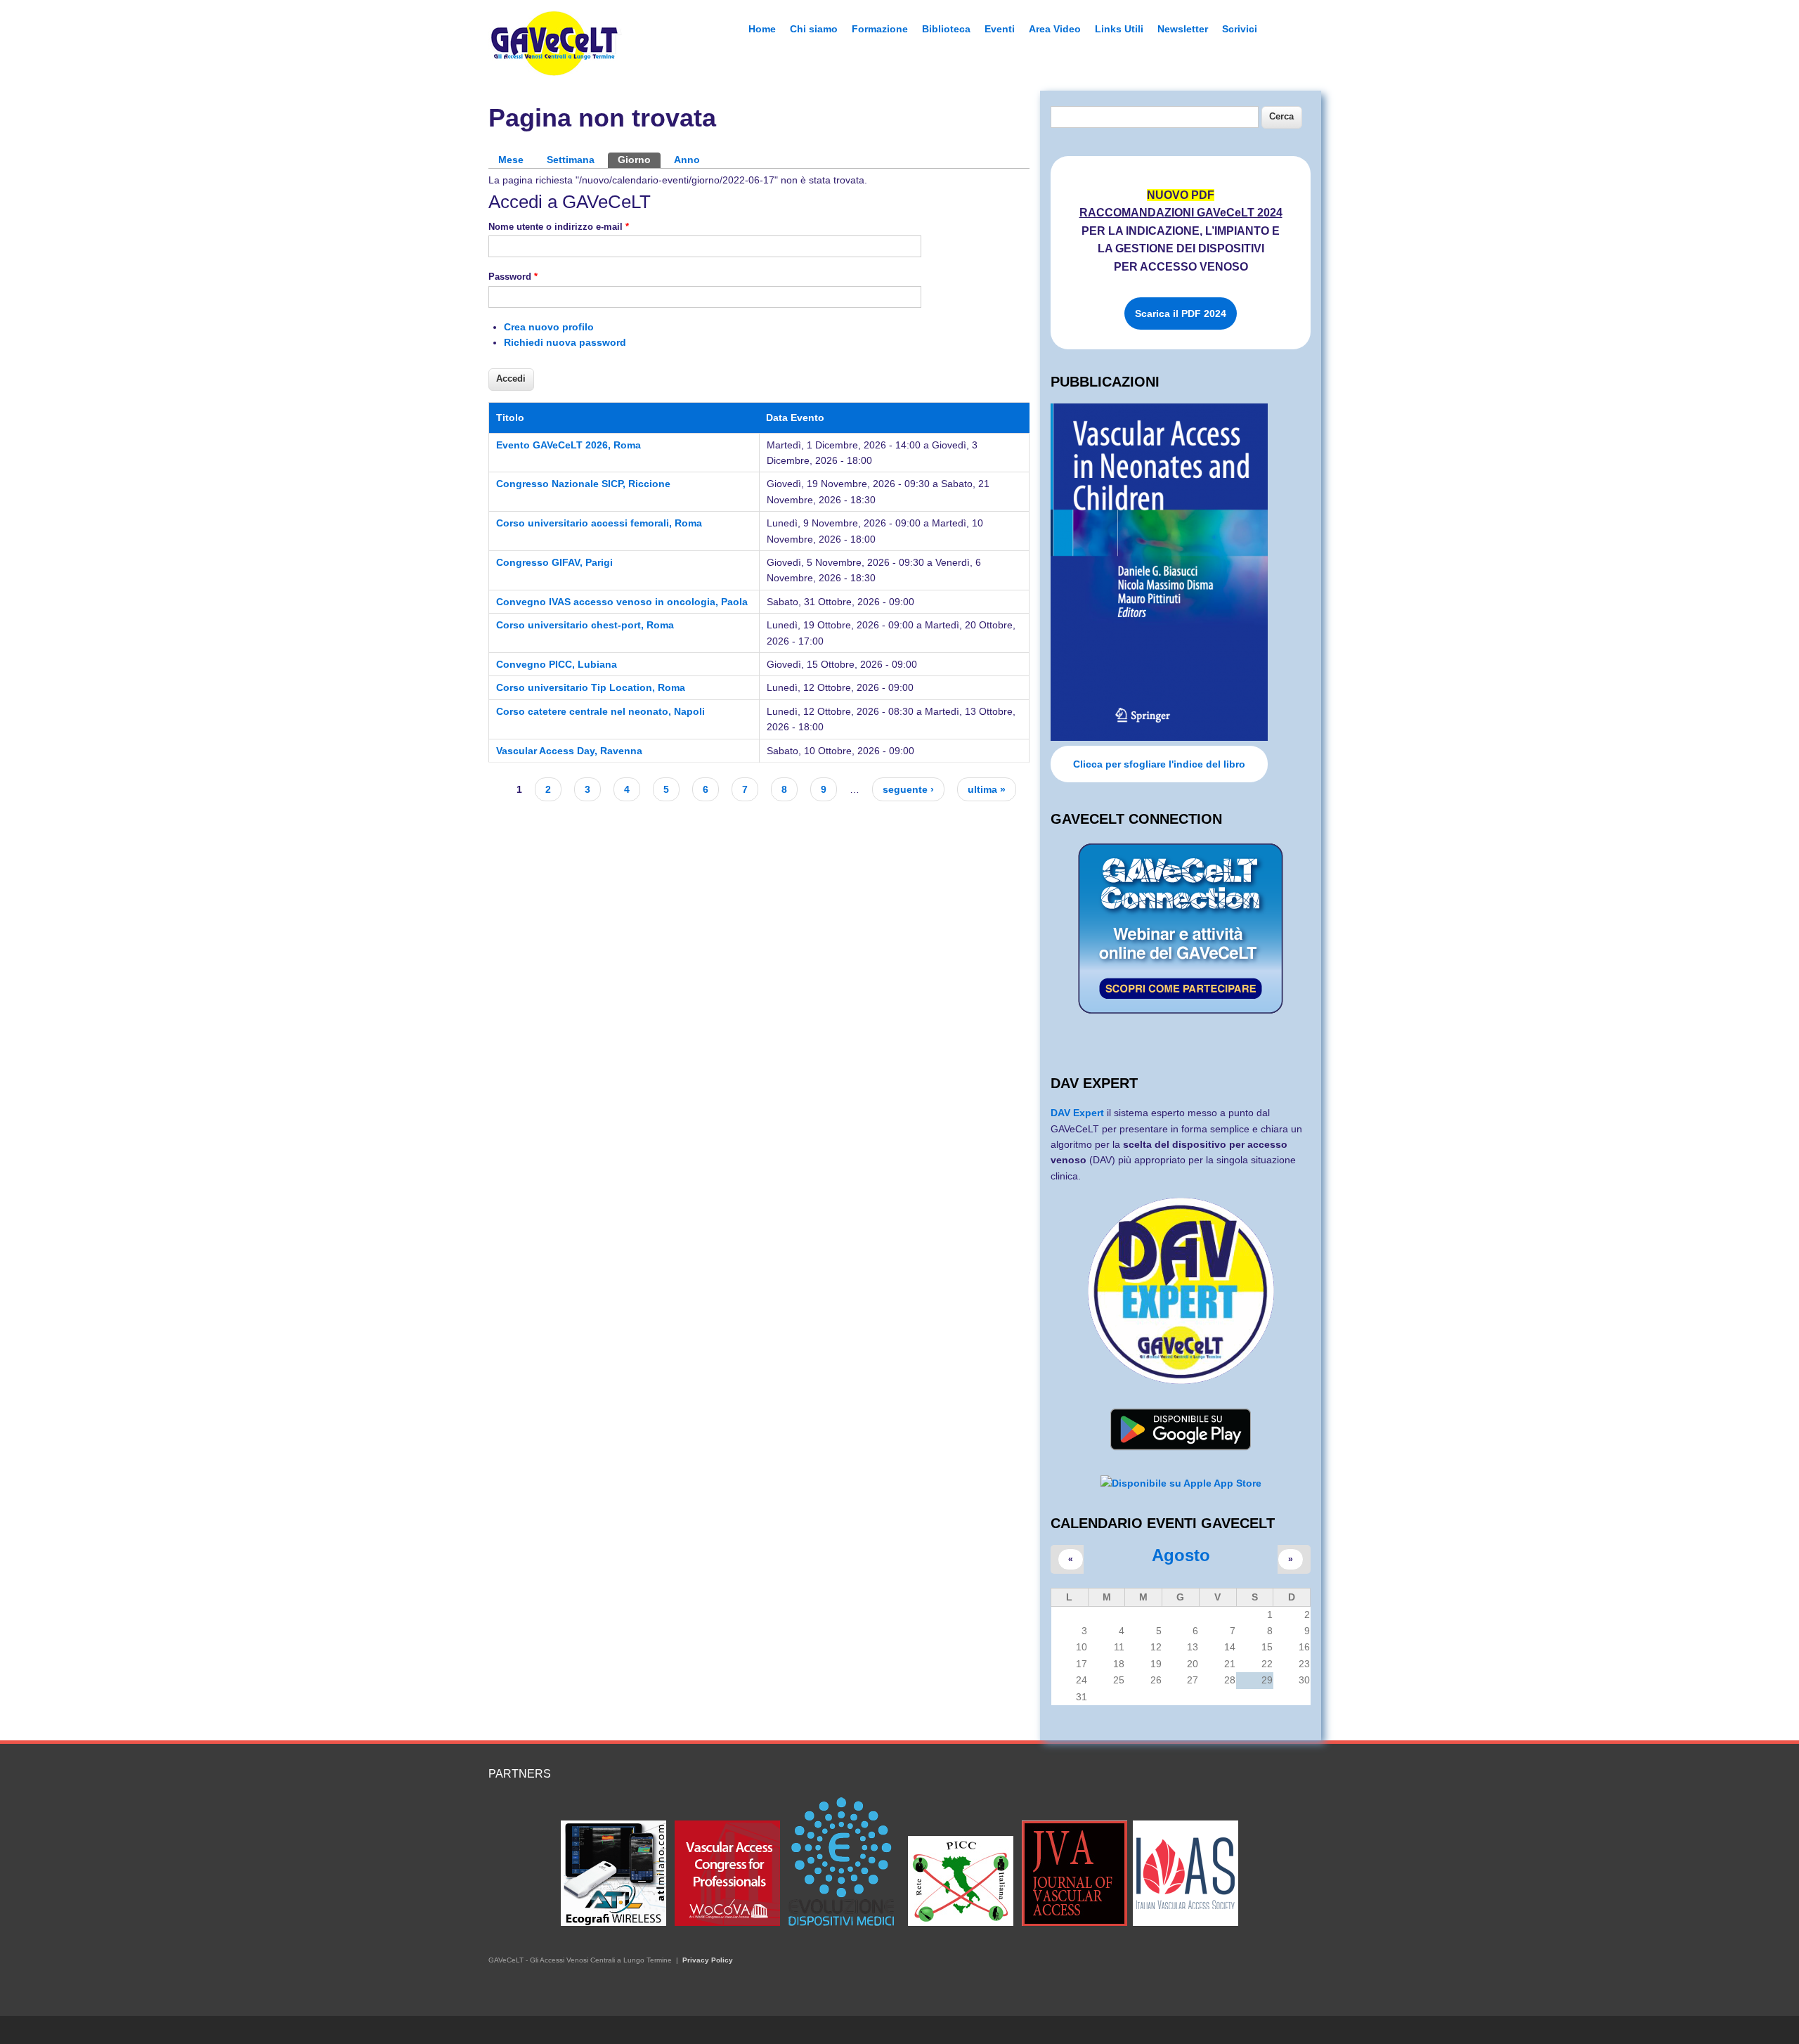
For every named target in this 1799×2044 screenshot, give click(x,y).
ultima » (987, 789)
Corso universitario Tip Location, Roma (591, 687)
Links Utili (1119, 29)
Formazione (880, 29)
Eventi (1000, 29)
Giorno (639, 160)
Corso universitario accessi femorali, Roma (599, 523)
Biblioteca (946, 29)
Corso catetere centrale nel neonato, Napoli (600, 711)
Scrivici (1240, 29)
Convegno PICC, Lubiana (557, 664)
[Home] (555, 72)
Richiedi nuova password (565, 342)
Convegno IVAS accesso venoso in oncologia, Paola (622, 602)
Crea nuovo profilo (549, 327)
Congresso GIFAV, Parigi (554, 562)
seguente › (908, 789)
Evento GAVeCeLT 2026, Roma (569, 445)
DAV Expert (1079, 1113)
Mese (511, 160)
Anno (687, 160)
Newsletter (1183, 29)
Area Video (1055, 29)
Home (762, 29)
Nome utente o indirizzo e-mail (559, 227)
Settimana (571, 160)
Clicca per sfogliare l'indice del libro (1159, 764)
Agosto (1181, 1555)
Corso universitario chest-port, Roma (585, 625)
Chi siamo (814, 29)
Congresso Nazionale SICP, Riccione (583, 484)
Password (513, 277)
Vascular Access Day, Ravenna (569, 751)
